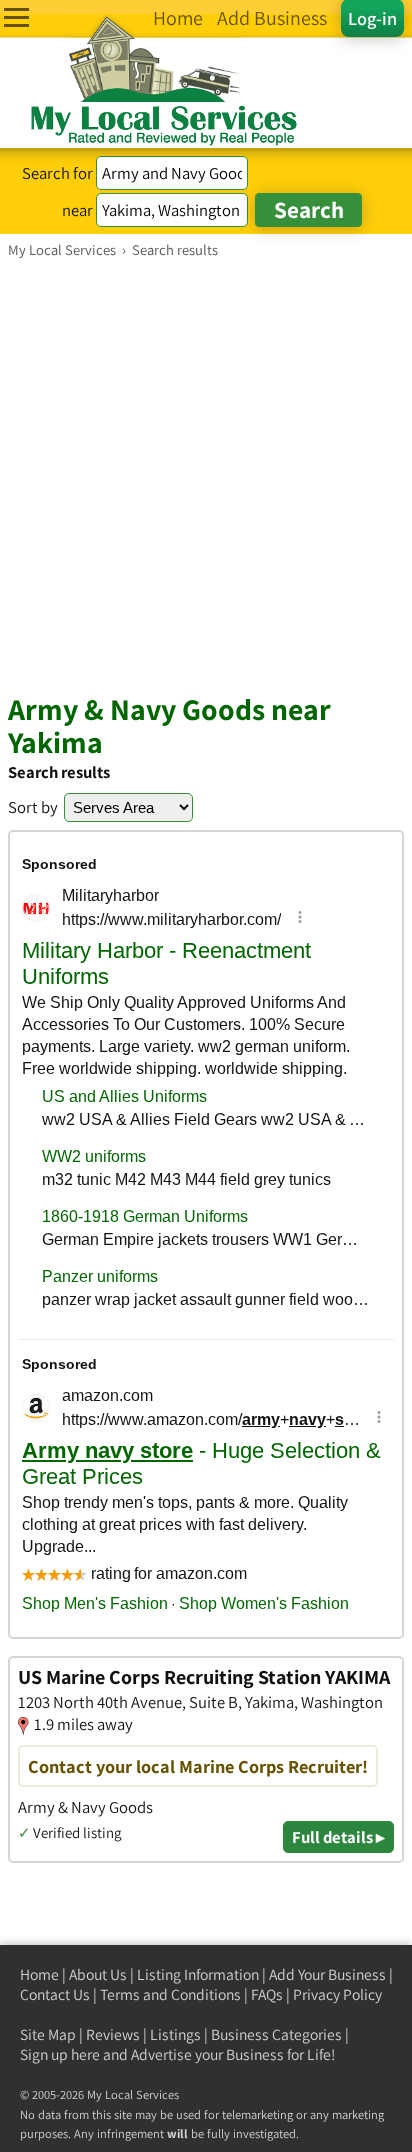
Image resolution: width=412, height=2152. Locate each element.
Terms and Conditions (170, 1994)
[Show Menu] (16, 17)
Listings (175, 2034)
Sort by (33, 807)
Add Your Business (327, 1974)
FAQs (267, 1994)
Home (39, 1974)
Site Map (48, 2034)
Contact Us (55, 1994)
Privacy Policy (337, 1994)
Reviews (113, 2034)
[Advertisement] (206, 475)
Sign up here (60, 2054)
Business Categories (276, 2034)
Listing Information (198, 1974)
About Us (98, 1974)
